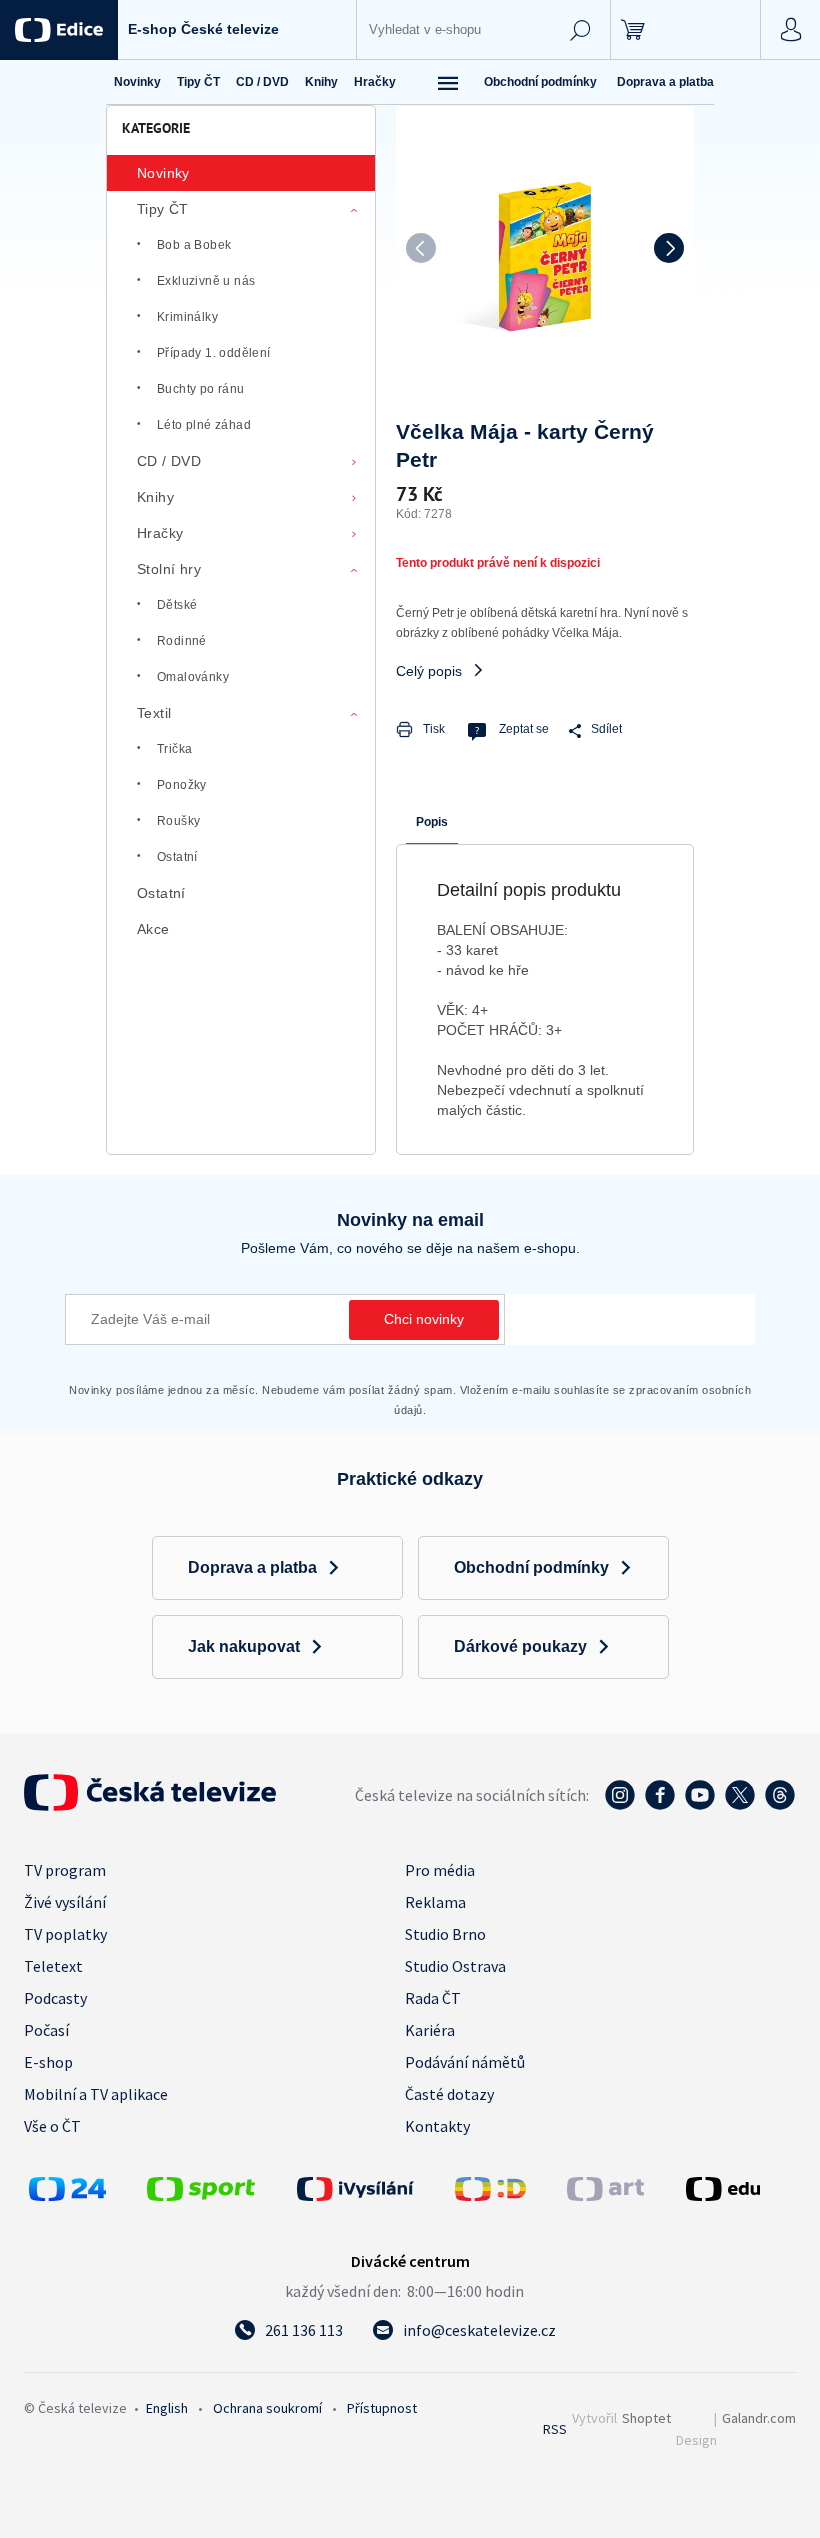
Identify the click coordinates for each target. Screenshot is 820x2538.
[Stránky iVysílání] (371, 2189)
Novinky (163, 173)
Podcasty (55, 1998)
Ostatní (177, 857)
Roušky (178, 821)
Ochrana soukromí (267, 2408)
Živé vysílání (65, 1902)
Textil (154, 713)
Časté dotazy (449, 2094)
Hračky (160, 533)
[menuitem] (137, 82)
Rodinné (182, 641)
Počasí (46, 2030)
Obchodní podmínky (540, 82)
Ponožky (182, 785)
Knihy (155, 497)
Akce (153, 929)
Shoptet (646, 2418)
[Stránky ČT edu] (738, 2189)
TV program (65, 1870)
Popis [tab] (432, 822)
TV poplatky (65, 1934)
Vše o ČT (52, 2126)
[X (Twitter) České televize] (740, 1805)
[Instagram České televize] (620, 1805)
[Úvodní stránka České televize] (150, 1805)
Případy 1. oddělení (214, 353)
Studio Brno (445, 1934)
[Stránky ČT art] (605, 2195)
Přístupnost (382, 2408)
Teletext (53, 1966)
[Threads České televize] (780, 1805)
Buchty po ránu (201, 389)
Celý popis (429, 671)
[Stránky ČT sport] (201, 2195)
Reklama (435, 1902)
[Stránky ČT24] (67, 2195)
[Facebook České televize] (660, 1805)
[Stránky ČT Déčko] (490, 2195)
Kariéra (430, 2030)
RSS (555, 2429)
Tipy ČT (163, 209)
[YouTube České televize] (700, 1805)
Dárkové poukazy (520, 1646)
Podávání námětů (465, 2062)
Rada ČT (433, 1998)
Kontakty (437, 2126)
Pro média (440, 1870)
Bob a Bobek (194, 245)
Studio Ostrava (455, 1966)
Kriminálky (187, 317)
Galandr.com (759, 2418)
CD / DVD (169, 461)
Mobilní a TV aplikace (96, 2094)
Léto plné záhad (204, 425)
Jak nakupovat (244, 1646)
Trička (174, 749)
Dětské (177, 605)
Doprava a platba (665, 82)
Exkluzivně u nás (206, 281)
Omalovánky (193, 677)
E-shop (48, 2062)
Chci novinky (424, 1319)
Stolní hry (169, 569)
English (167, 2408)
